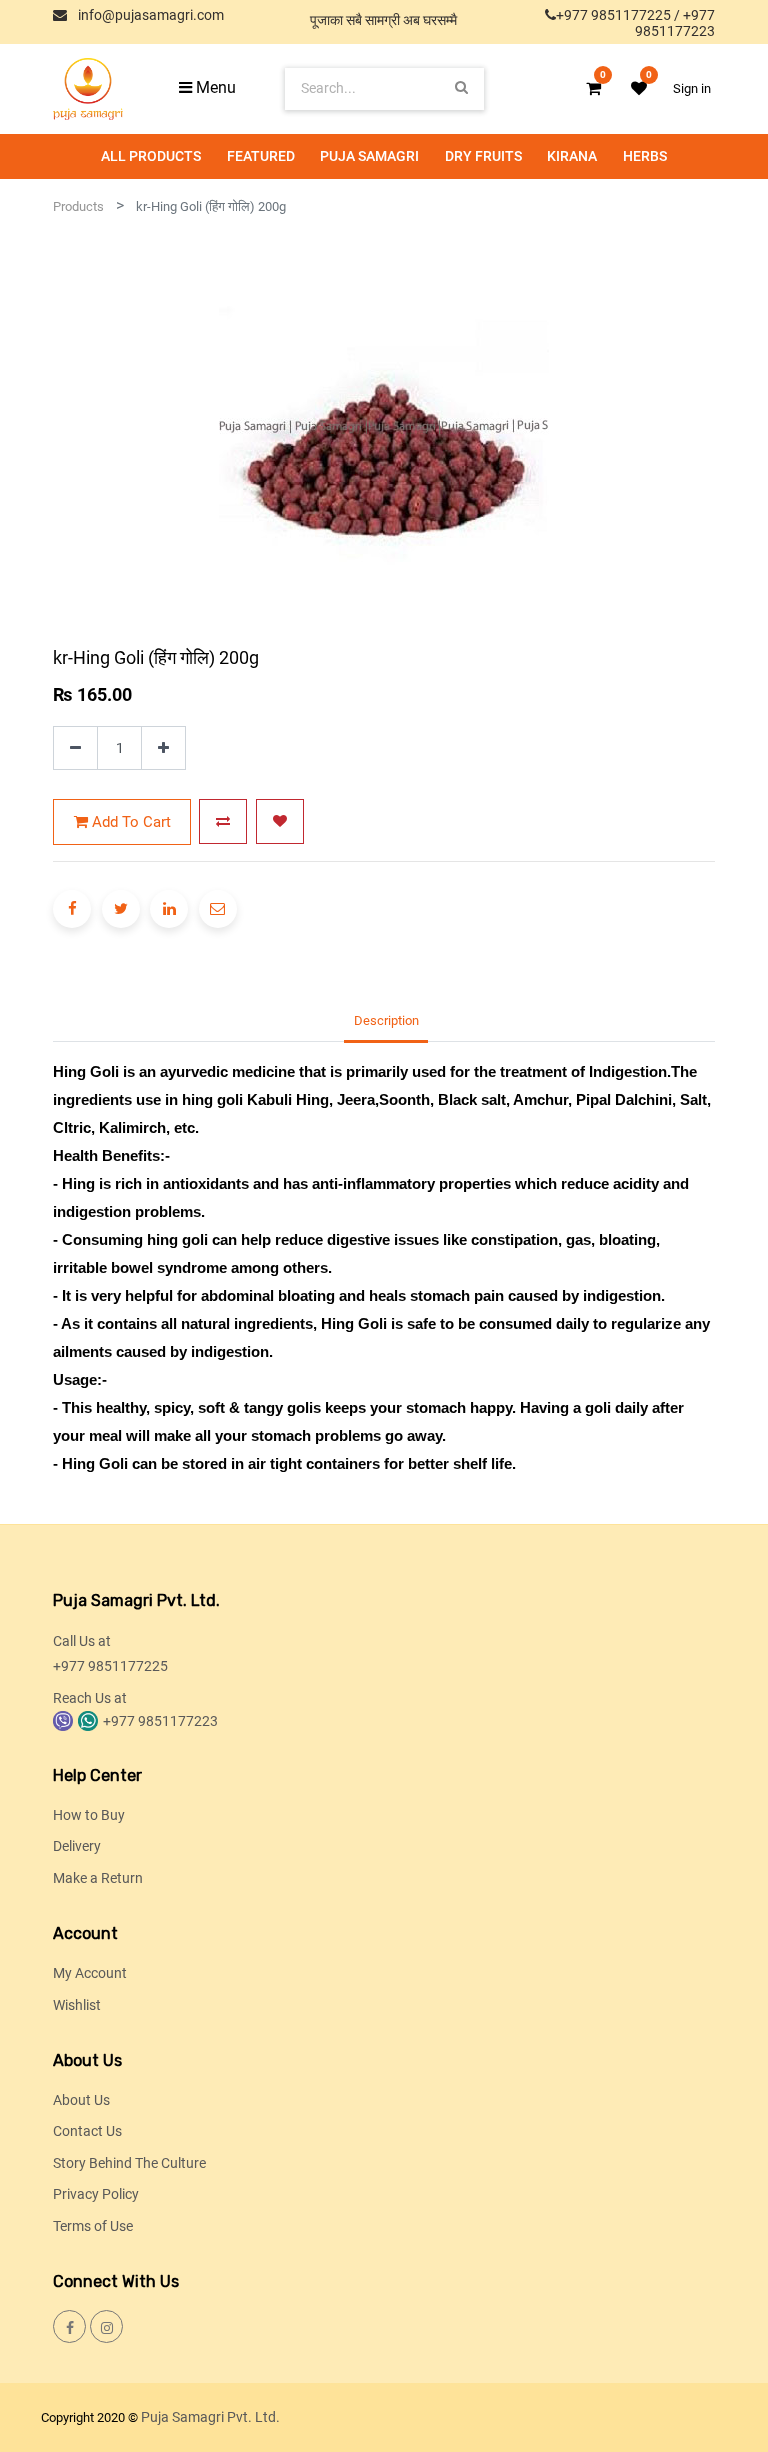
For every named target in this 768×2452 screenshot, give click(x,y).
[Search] (461, 88)
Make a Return (98, 1878)
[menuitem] (151, 156)
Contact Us (87, 2131)
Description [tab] (386, 1020)
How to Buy (89, 1815)
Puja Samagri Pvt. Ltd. (210, 2417)
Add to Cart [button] (129, 822)
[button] (223, 821)
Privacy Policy (96, 2194)
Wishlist (77, 2005)
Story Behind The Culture (129, 2163)
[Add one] (163, 748)
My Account (90, 1973)
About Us (81, 2100)
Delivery (77, 1846)
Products (78, 206)
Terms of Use (93, 2226)
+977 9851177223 (675, 23)
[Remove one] (75, 748)
